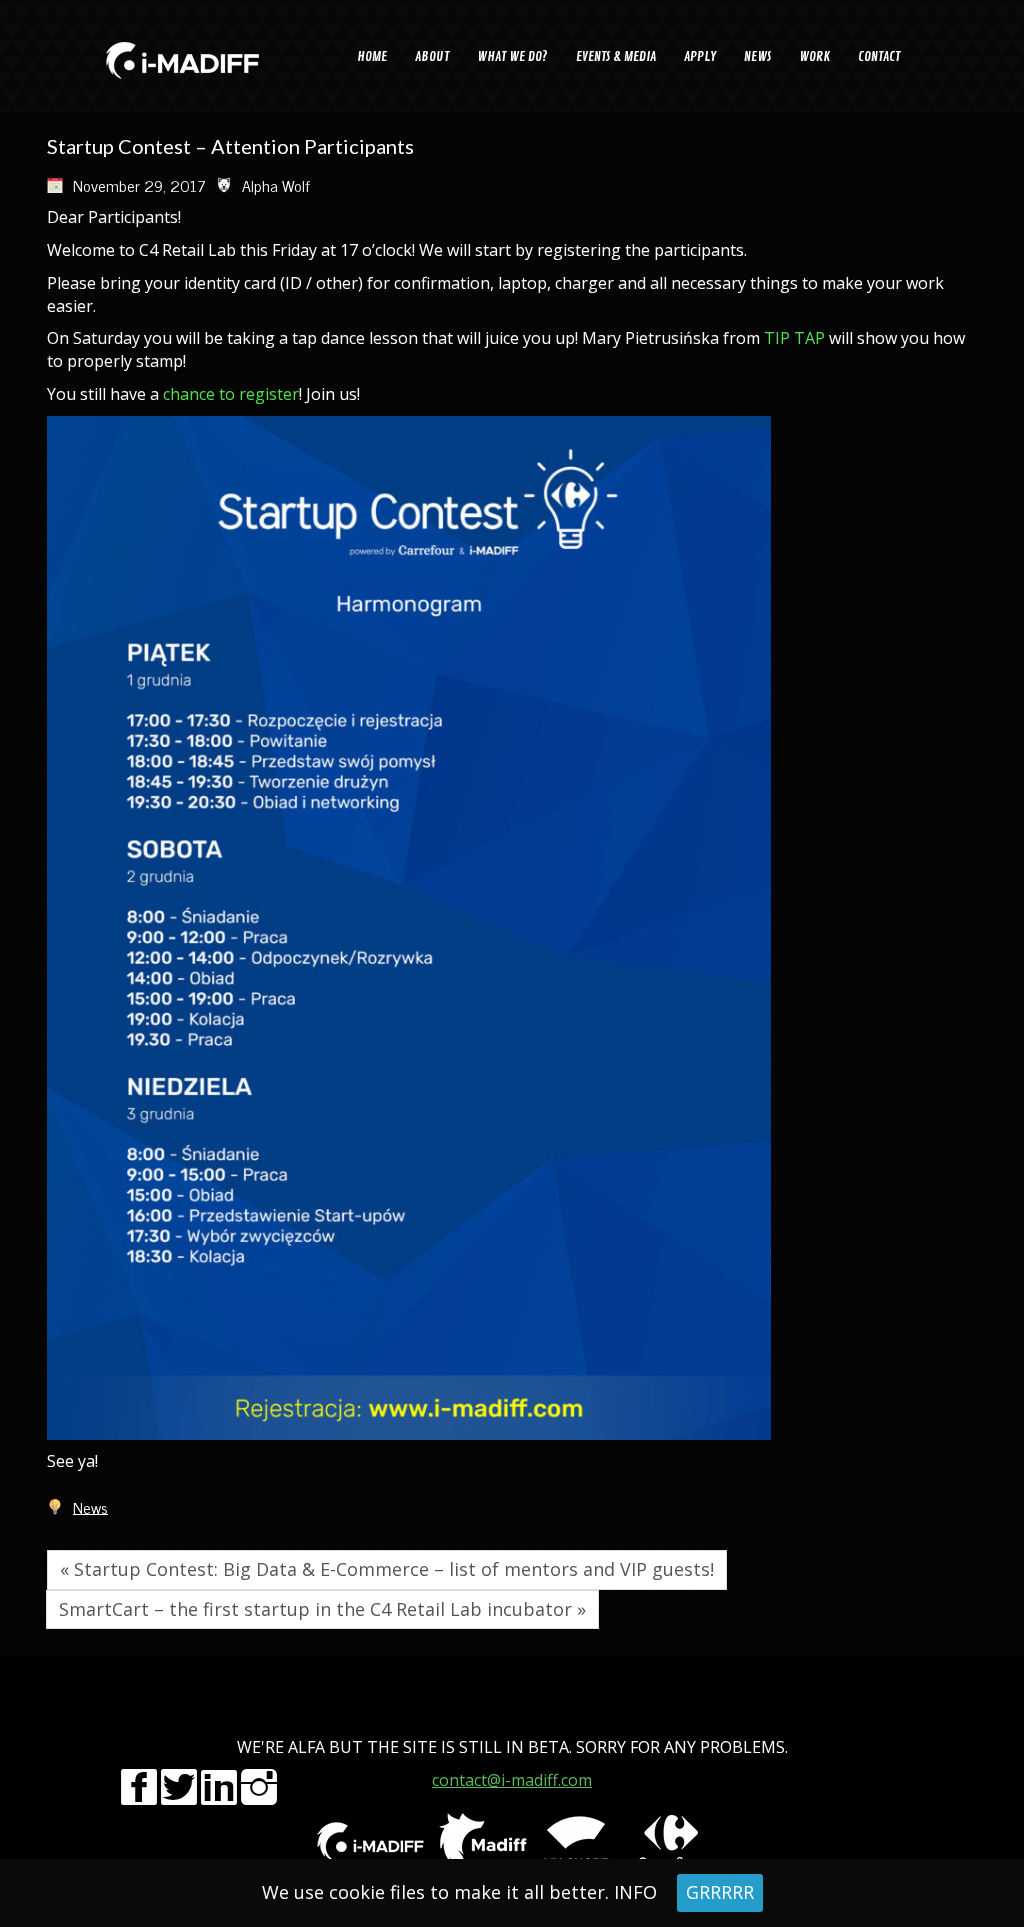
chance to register (231, 394)
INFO (635, 1892)
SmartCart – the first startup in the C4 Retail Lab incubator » (322, 1609)
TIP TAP (794, 338)
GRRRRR (720, 1892)
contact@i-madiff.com (512, 1780)
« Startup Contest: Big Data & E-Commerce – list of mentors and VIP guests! (387, 1569)
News (90, 1506)
